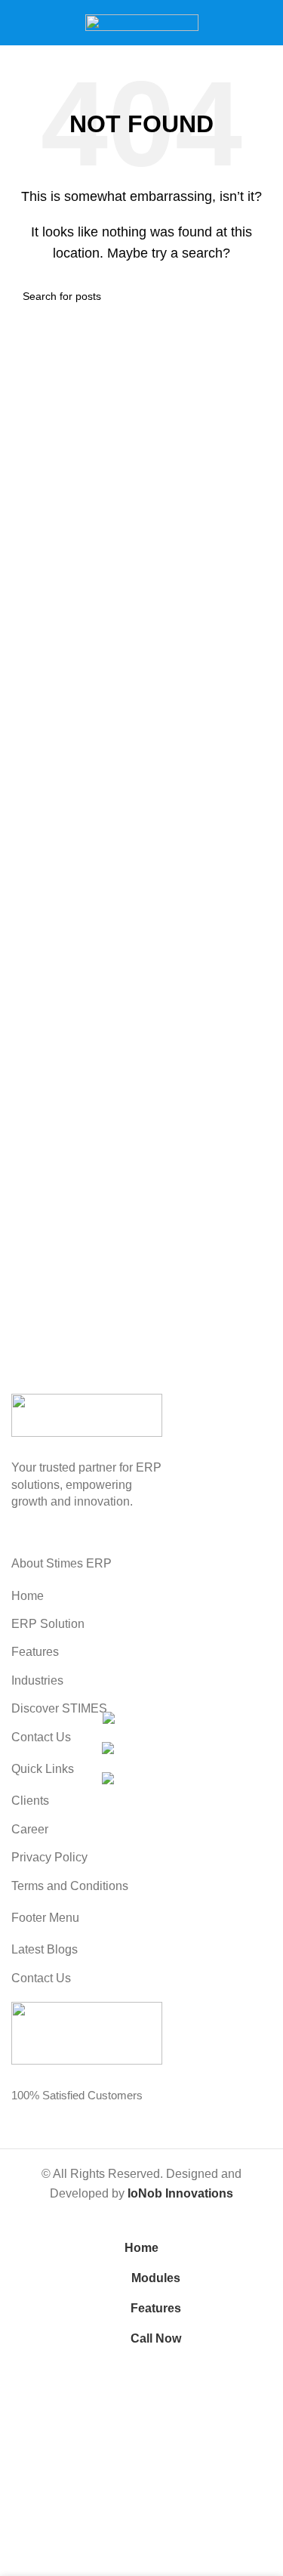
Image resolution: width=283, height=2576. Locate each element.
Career (30, 1829)
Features (35, 1652)
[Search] (266, 23)
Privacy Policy (49, 1857)
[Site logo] (142, 22)
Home (28, 1596)
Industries (37, 1680)
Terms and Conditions (70, 1886)
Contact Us (41, 1737)
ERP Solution (48, 1624)
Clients (30, 1801)
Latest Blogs (45, 1949)
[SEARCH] (254, 296)
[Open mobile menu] (17, 23)
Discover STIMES (59, 1708)
